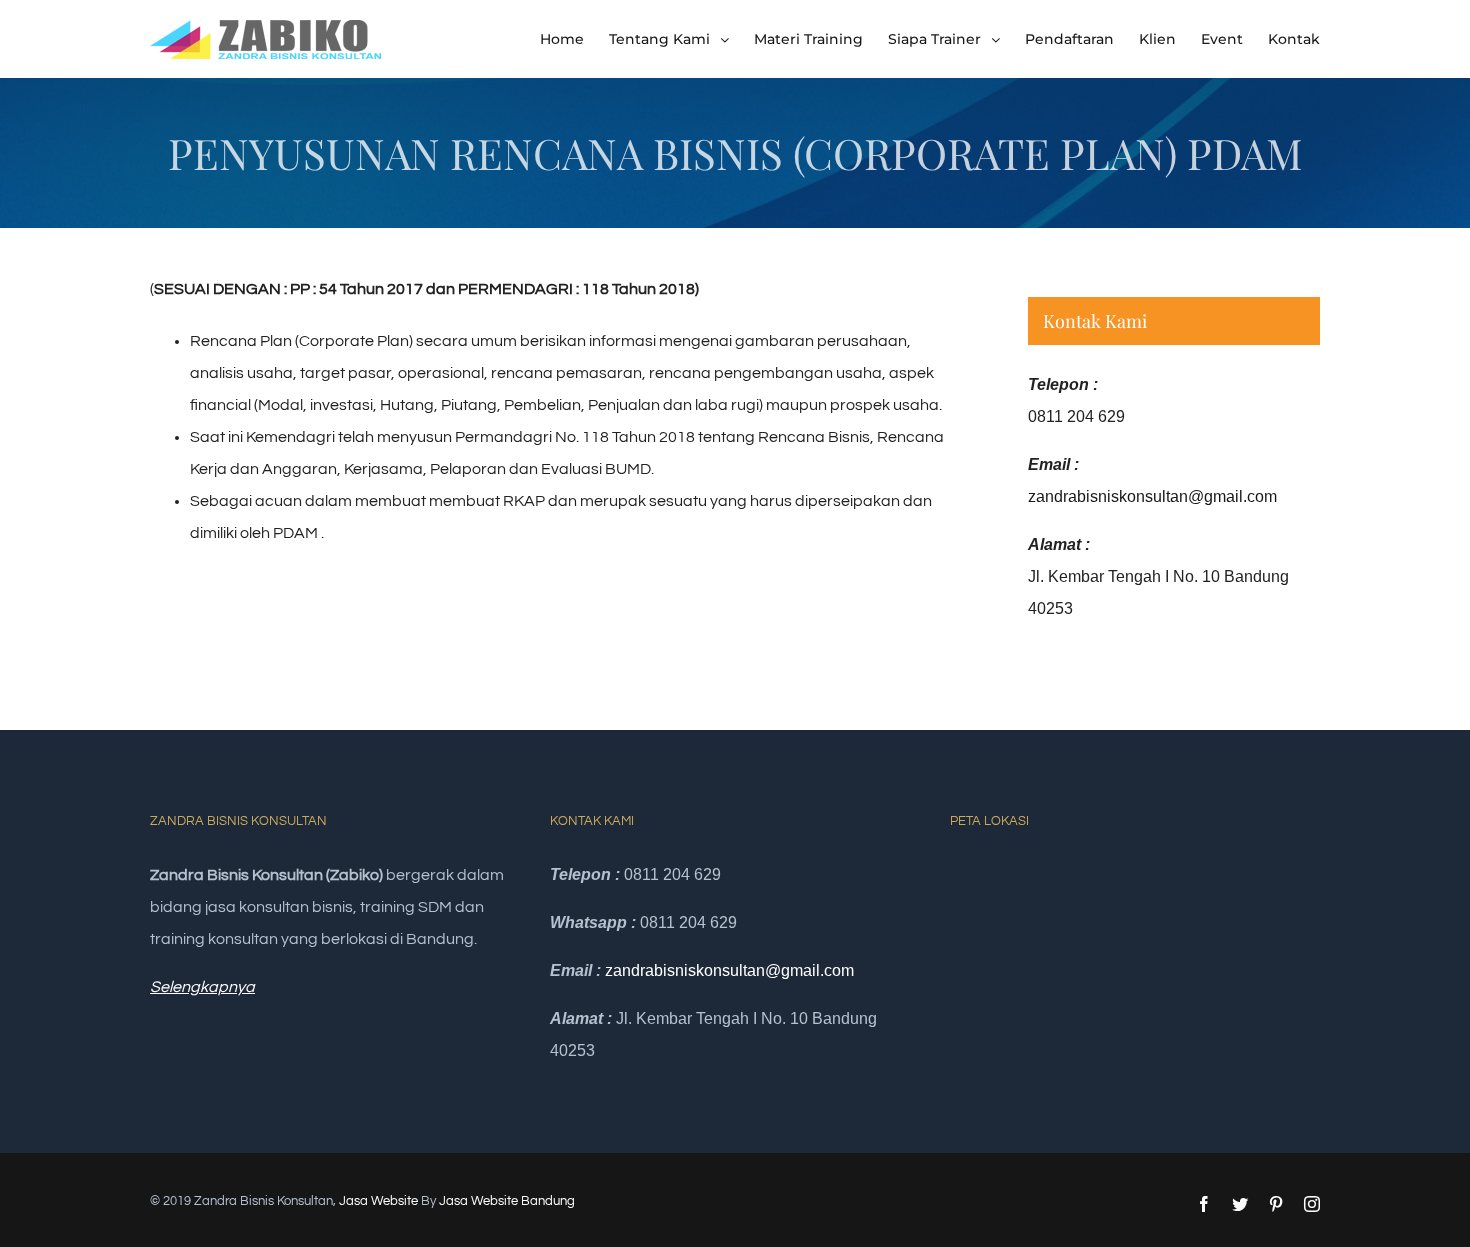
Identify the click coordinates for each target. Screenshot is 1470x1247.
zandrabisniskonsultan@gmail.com (1152, 496)
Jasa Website (378, 1201)
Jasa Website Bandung (507, 1201)
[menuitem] (574, 39)
